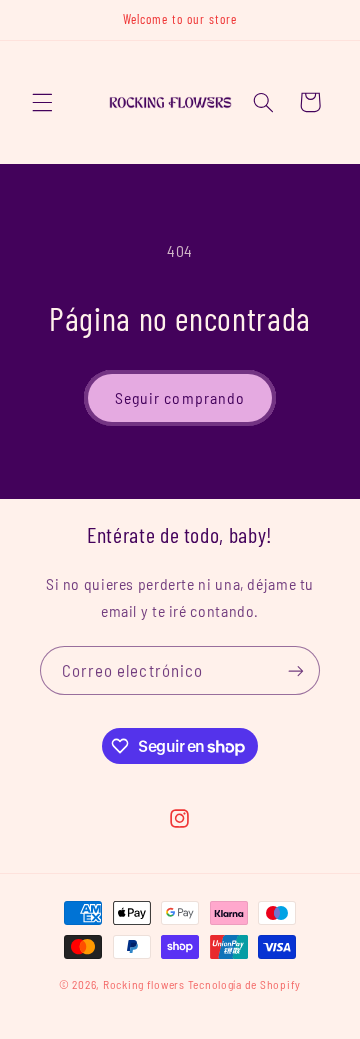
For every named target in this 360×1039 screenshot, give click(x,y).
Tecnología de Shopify (244, 984)
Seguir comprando (180, 397)
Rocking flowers (144, 984)
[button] (42, 102)
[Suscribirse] (296, 670)
